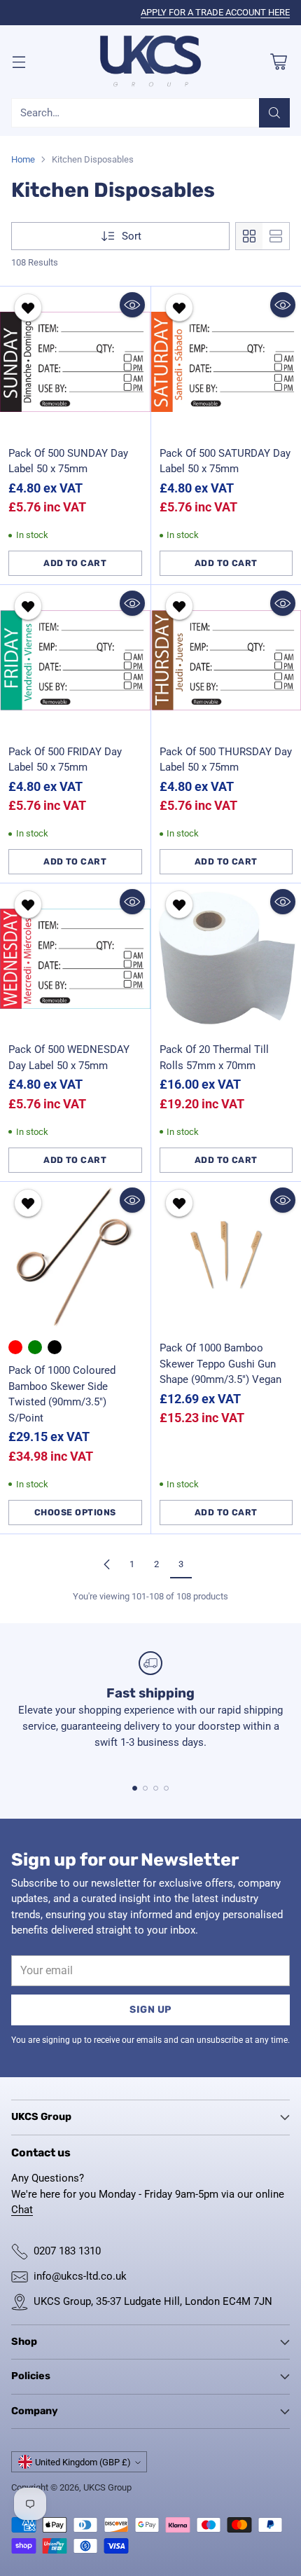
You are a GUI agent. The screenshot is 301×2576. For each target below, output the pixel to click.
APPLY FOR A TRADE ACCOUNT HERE (215, 12)
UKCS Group (107, 2487)
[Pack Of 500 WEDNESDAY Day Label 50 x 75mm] (75, 959)
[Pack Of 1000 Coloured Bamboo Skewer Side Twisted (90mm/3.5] (75, 1257)
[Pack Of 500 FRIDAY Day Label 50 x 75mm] (75, 660)
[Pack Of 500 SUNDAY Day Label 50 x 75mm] (75, 362)
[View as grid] (249, 236)
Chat (22, 2210)
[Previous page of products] (107, 1564)
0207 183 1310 (67, 2251)
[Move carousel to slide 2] (145, 1788)
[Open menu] (19, 61)
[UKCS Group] (150, 62)
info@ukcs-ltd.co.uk (80, 2276)
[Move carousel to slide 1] (135, 1788)
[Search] (274, 113)
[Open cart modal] (278, 61)
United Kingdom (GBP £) (83, 2462)
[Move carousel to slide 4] (166, 1788)
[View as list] (276, 236)
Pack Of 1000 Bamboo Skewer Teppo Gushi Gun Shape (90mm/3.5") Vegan (220, 1364)
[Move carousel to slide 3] (156, 1788)
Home (23, 159)
